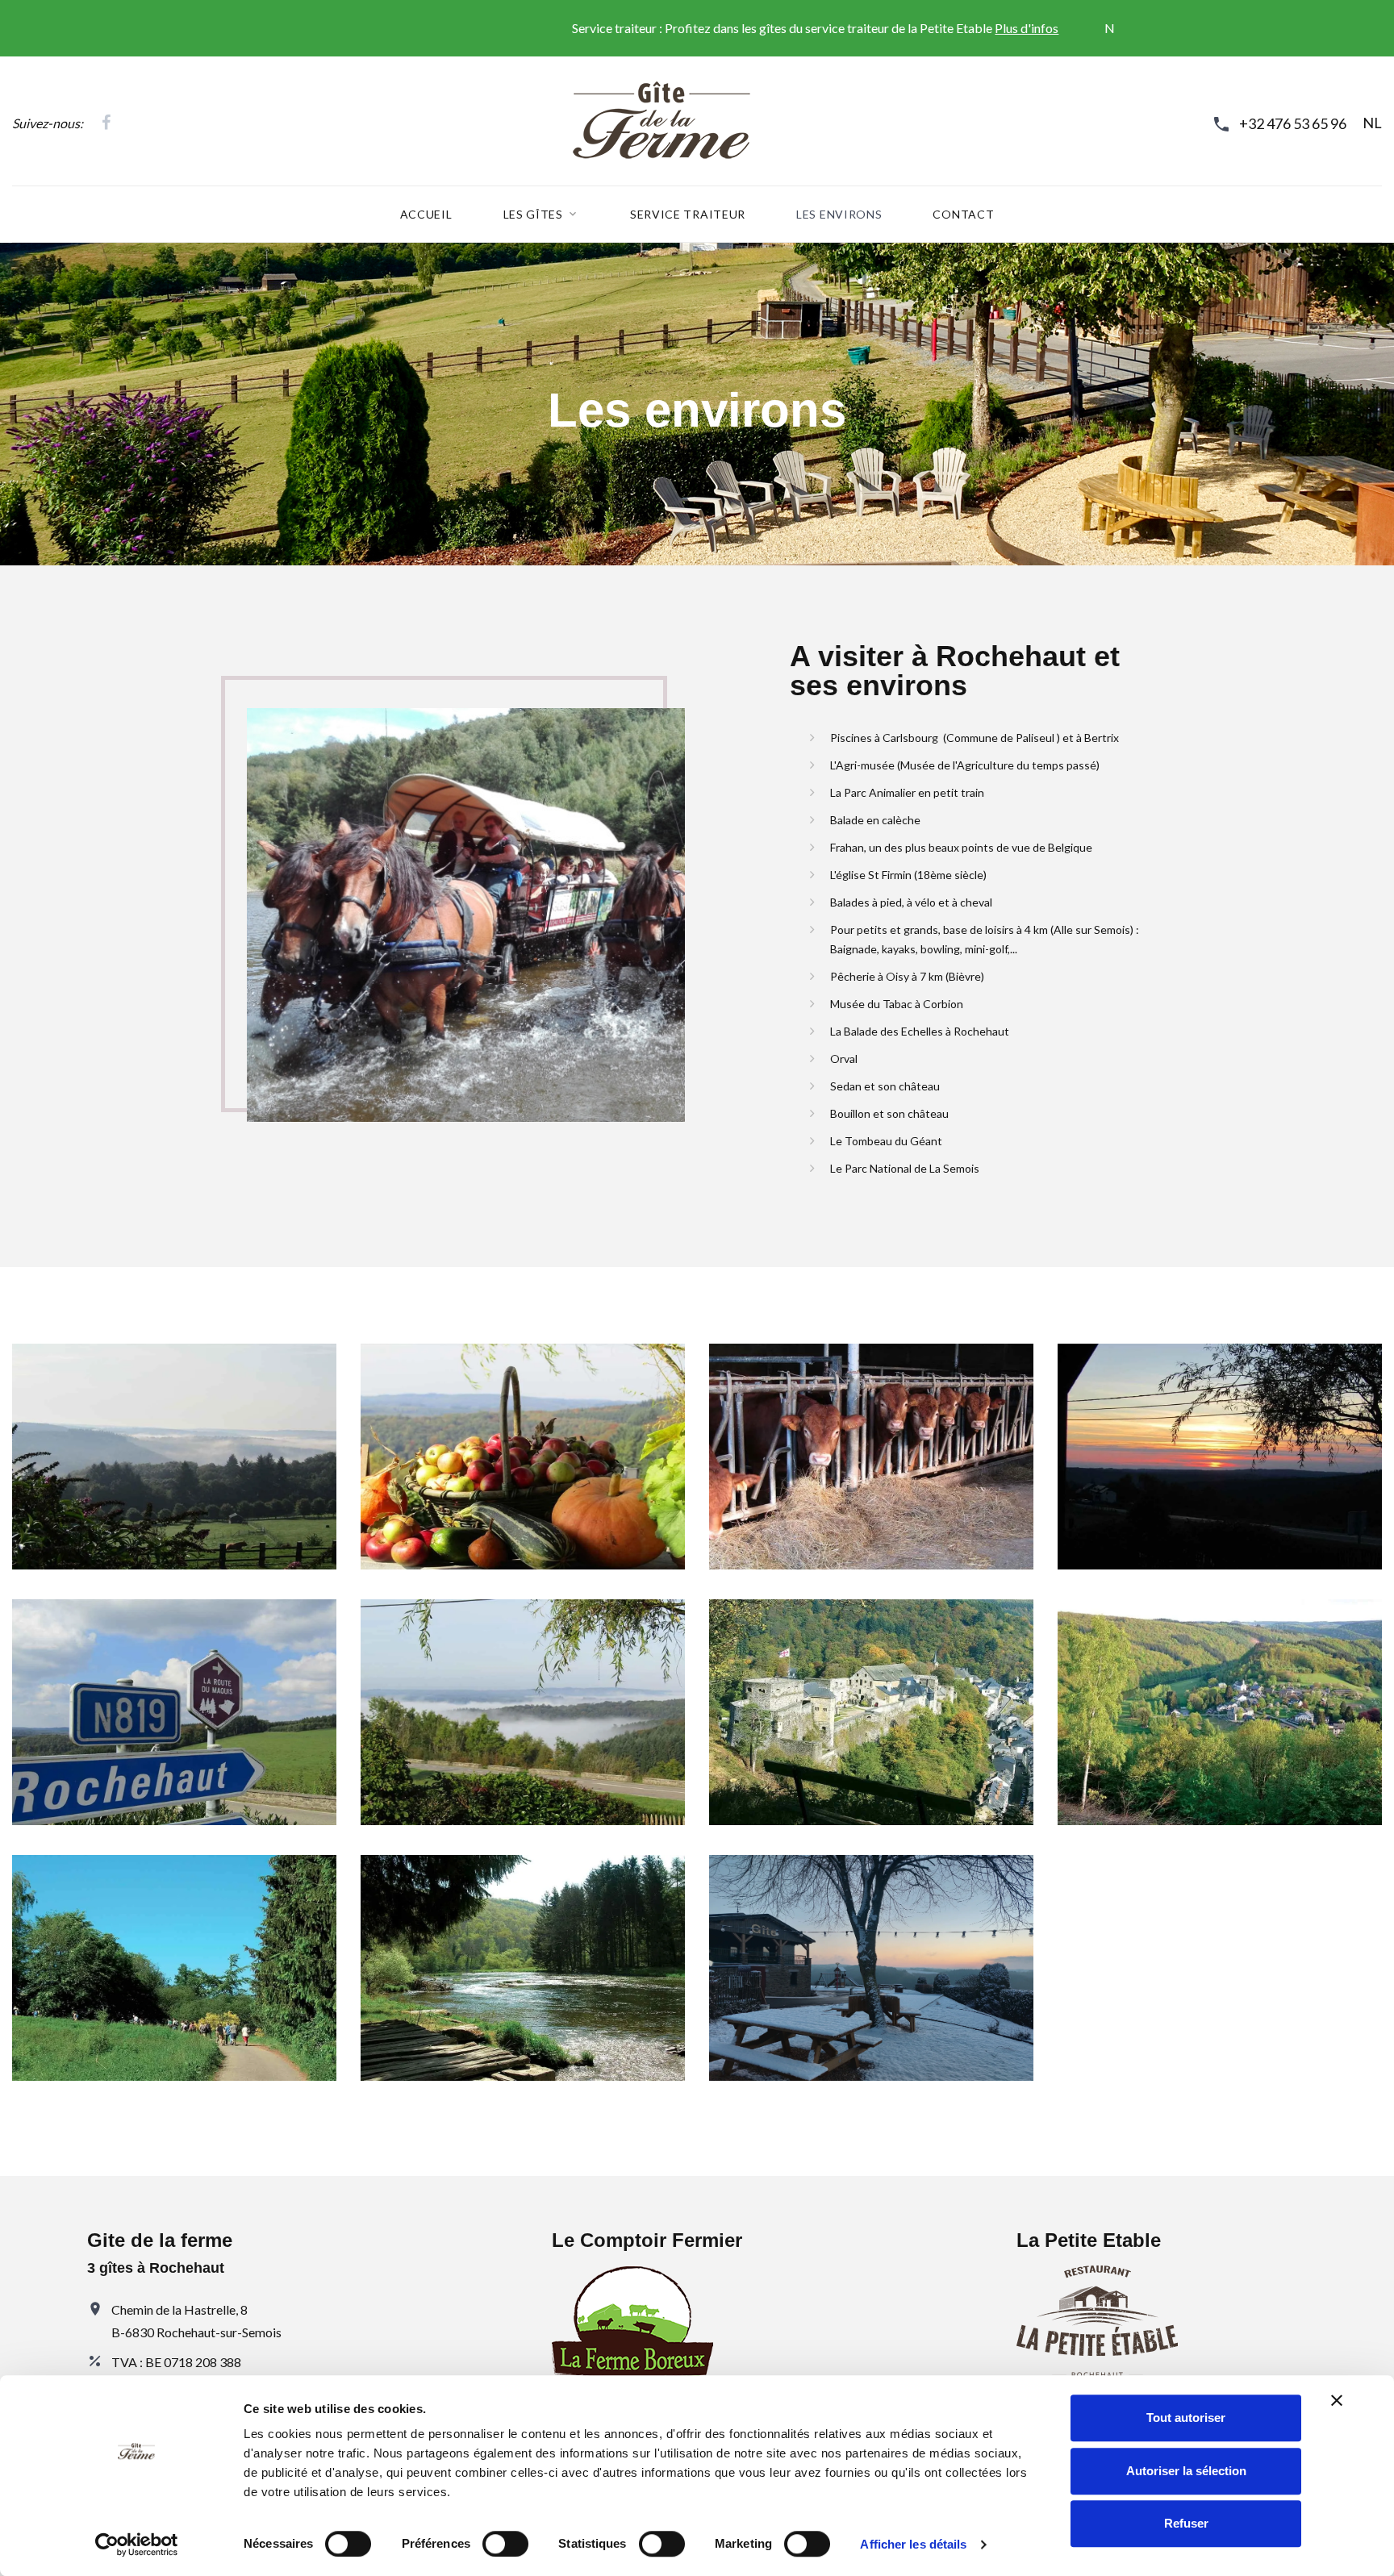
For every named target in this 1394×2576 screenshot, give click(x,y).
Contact (963, 215)
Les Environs (839, 215)
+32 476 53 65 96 (1293, 123)
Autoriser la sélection (1186, 2471)
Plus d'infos (894, 28)
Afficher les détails (913, 2544)
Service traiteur (688, 215)
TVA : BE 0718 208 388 (176, 2362)
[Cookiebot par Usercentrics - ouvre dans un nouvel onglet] (137, 2545)
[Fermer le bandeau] (1337, 2400)
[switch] (505, 2544)
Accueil (426, 215)
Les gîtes (533, 215)
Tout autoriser (1186, 2418)
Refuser (1186, 2523)
